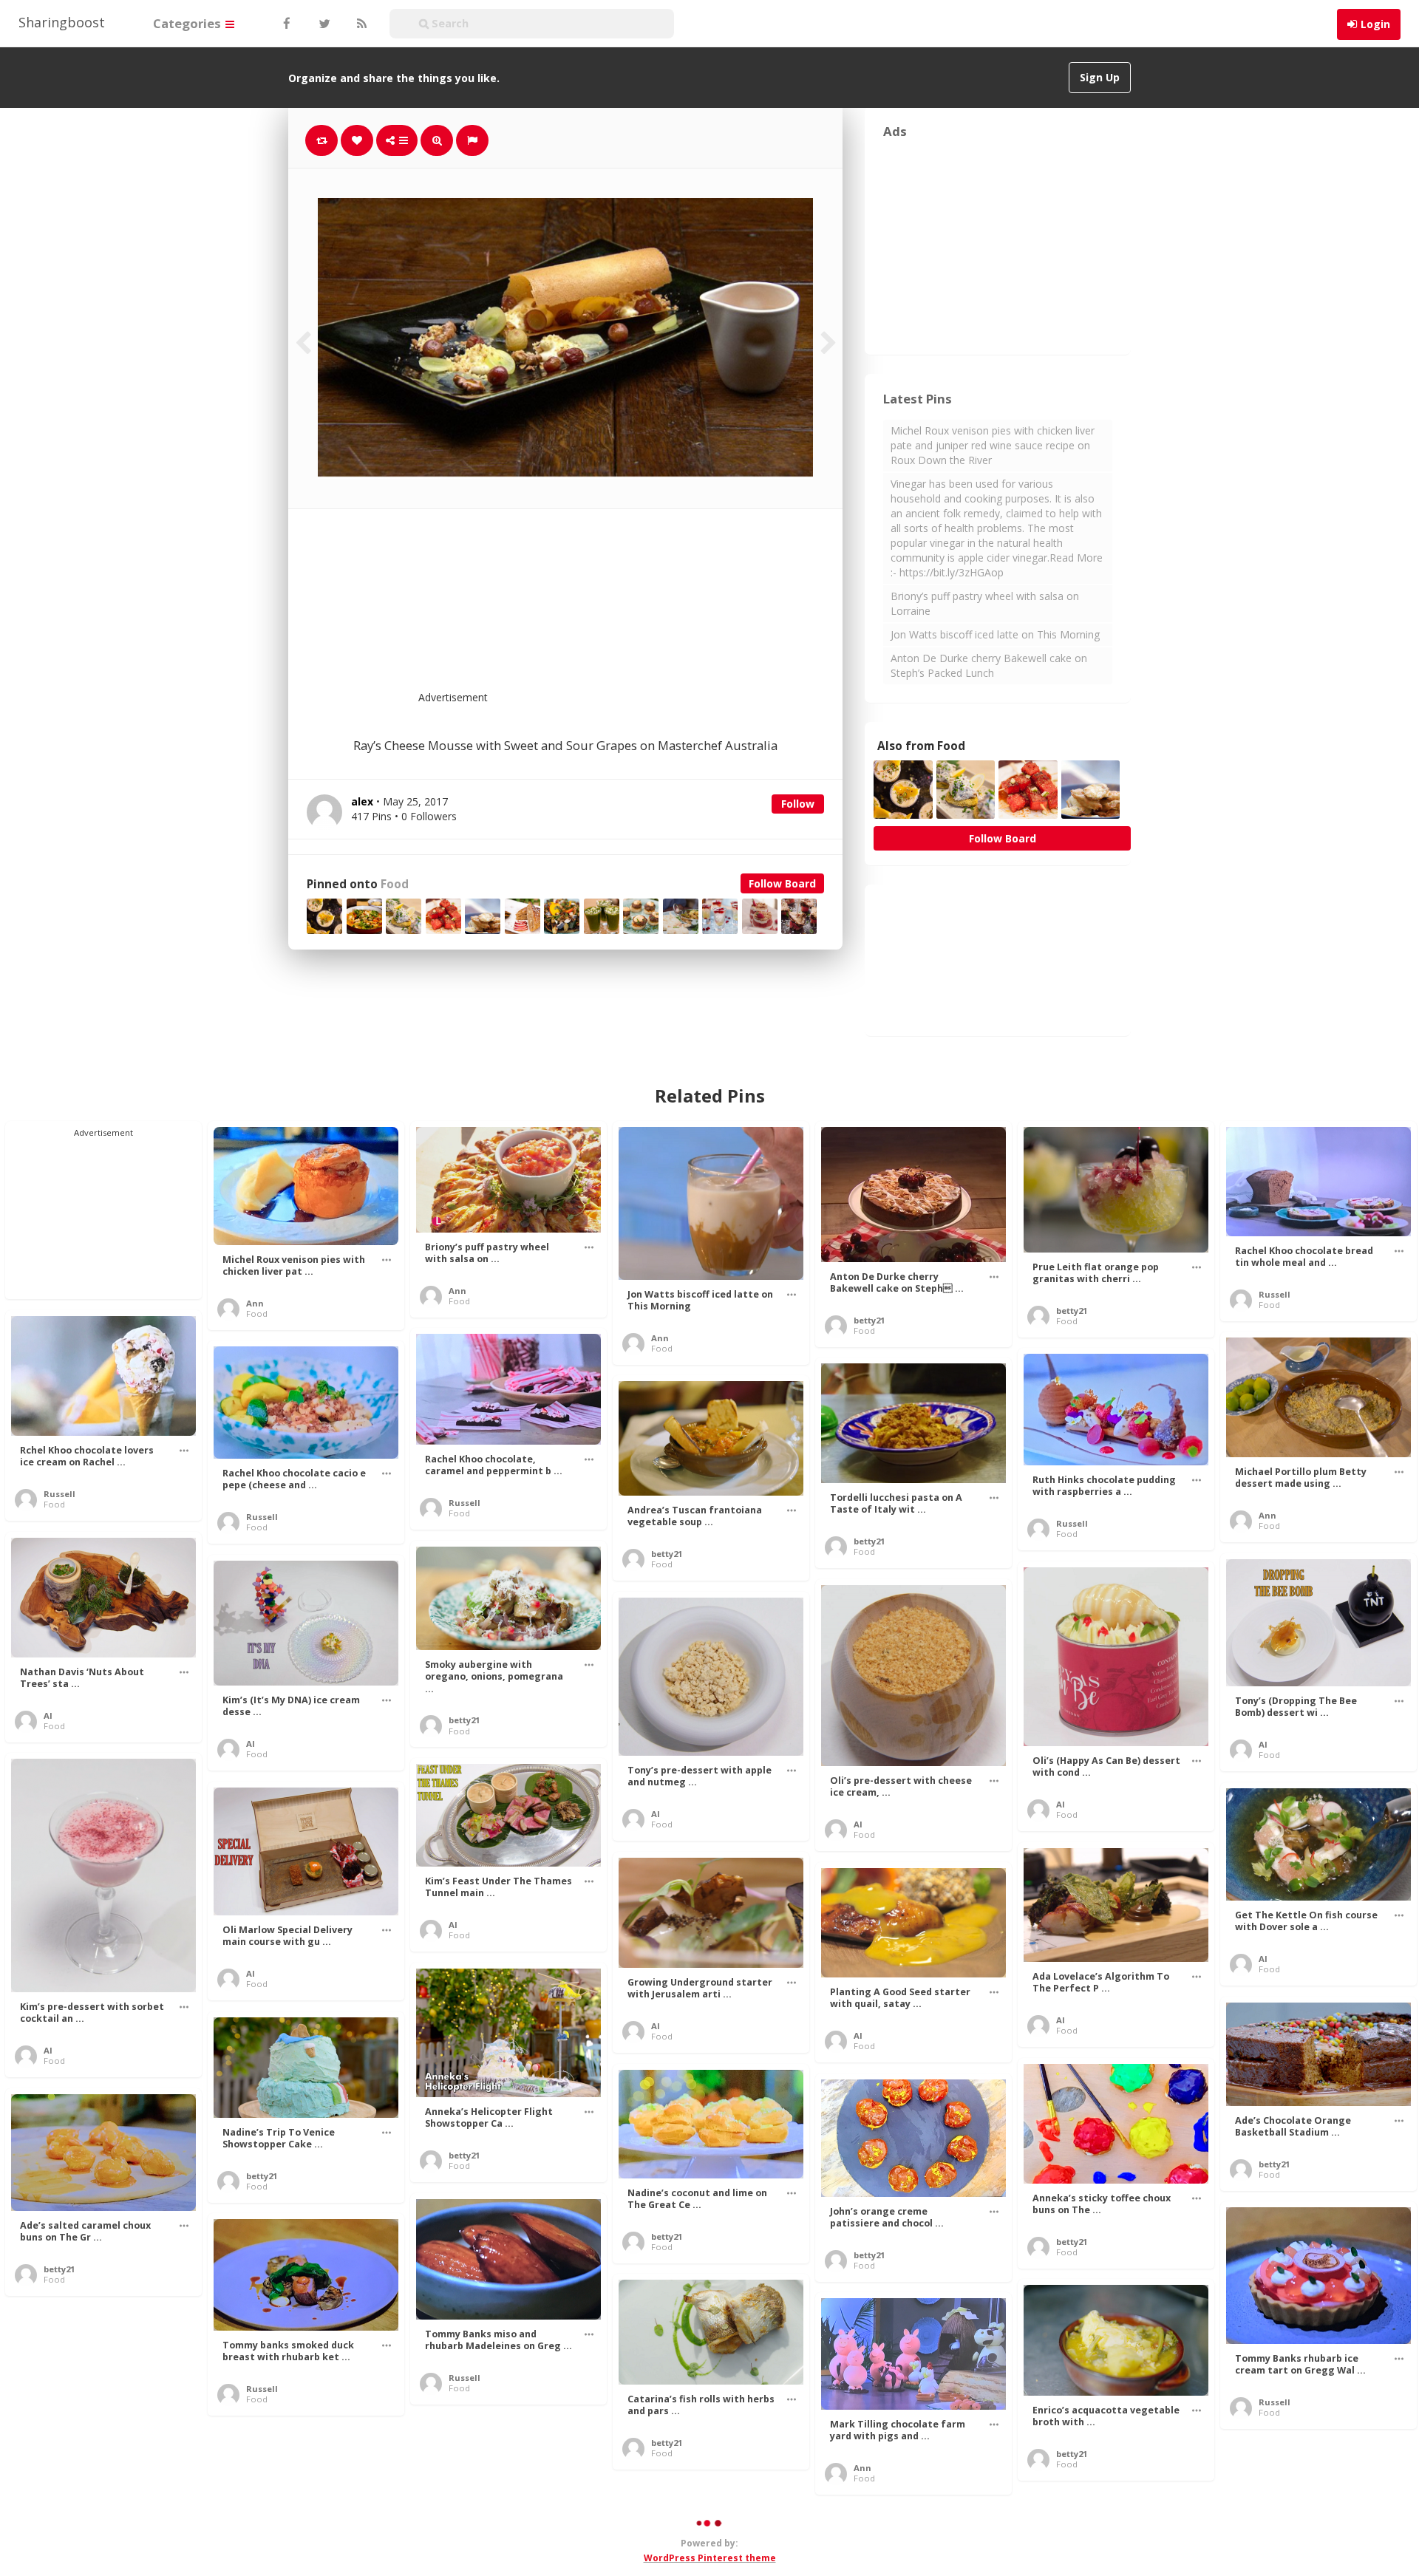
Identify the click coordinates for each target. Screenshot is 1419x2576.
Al (48, 1715)
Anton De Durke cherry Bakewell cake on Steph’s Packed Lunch (989, 665)
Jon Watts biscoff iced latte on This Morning (995, 634)
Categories (188, 23)
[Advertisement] (602, 609)
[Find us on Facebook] (286, 24)
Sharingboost (62, 22)
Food (395, 884)
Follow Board (782, 883)
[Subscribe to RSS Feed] (360, 24)
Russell (1275, 1294)
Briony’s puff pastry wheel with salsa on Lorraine (985, 603)
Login (1375, 24)
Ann (255, 1303)
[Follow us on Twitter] (323, 24)
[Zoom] (437, 140)
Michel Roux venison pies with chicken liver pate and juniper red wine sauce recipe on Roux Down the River (993, 445)
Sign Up (1100, 77)
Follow (798, 804)
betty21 (869, 1320)
